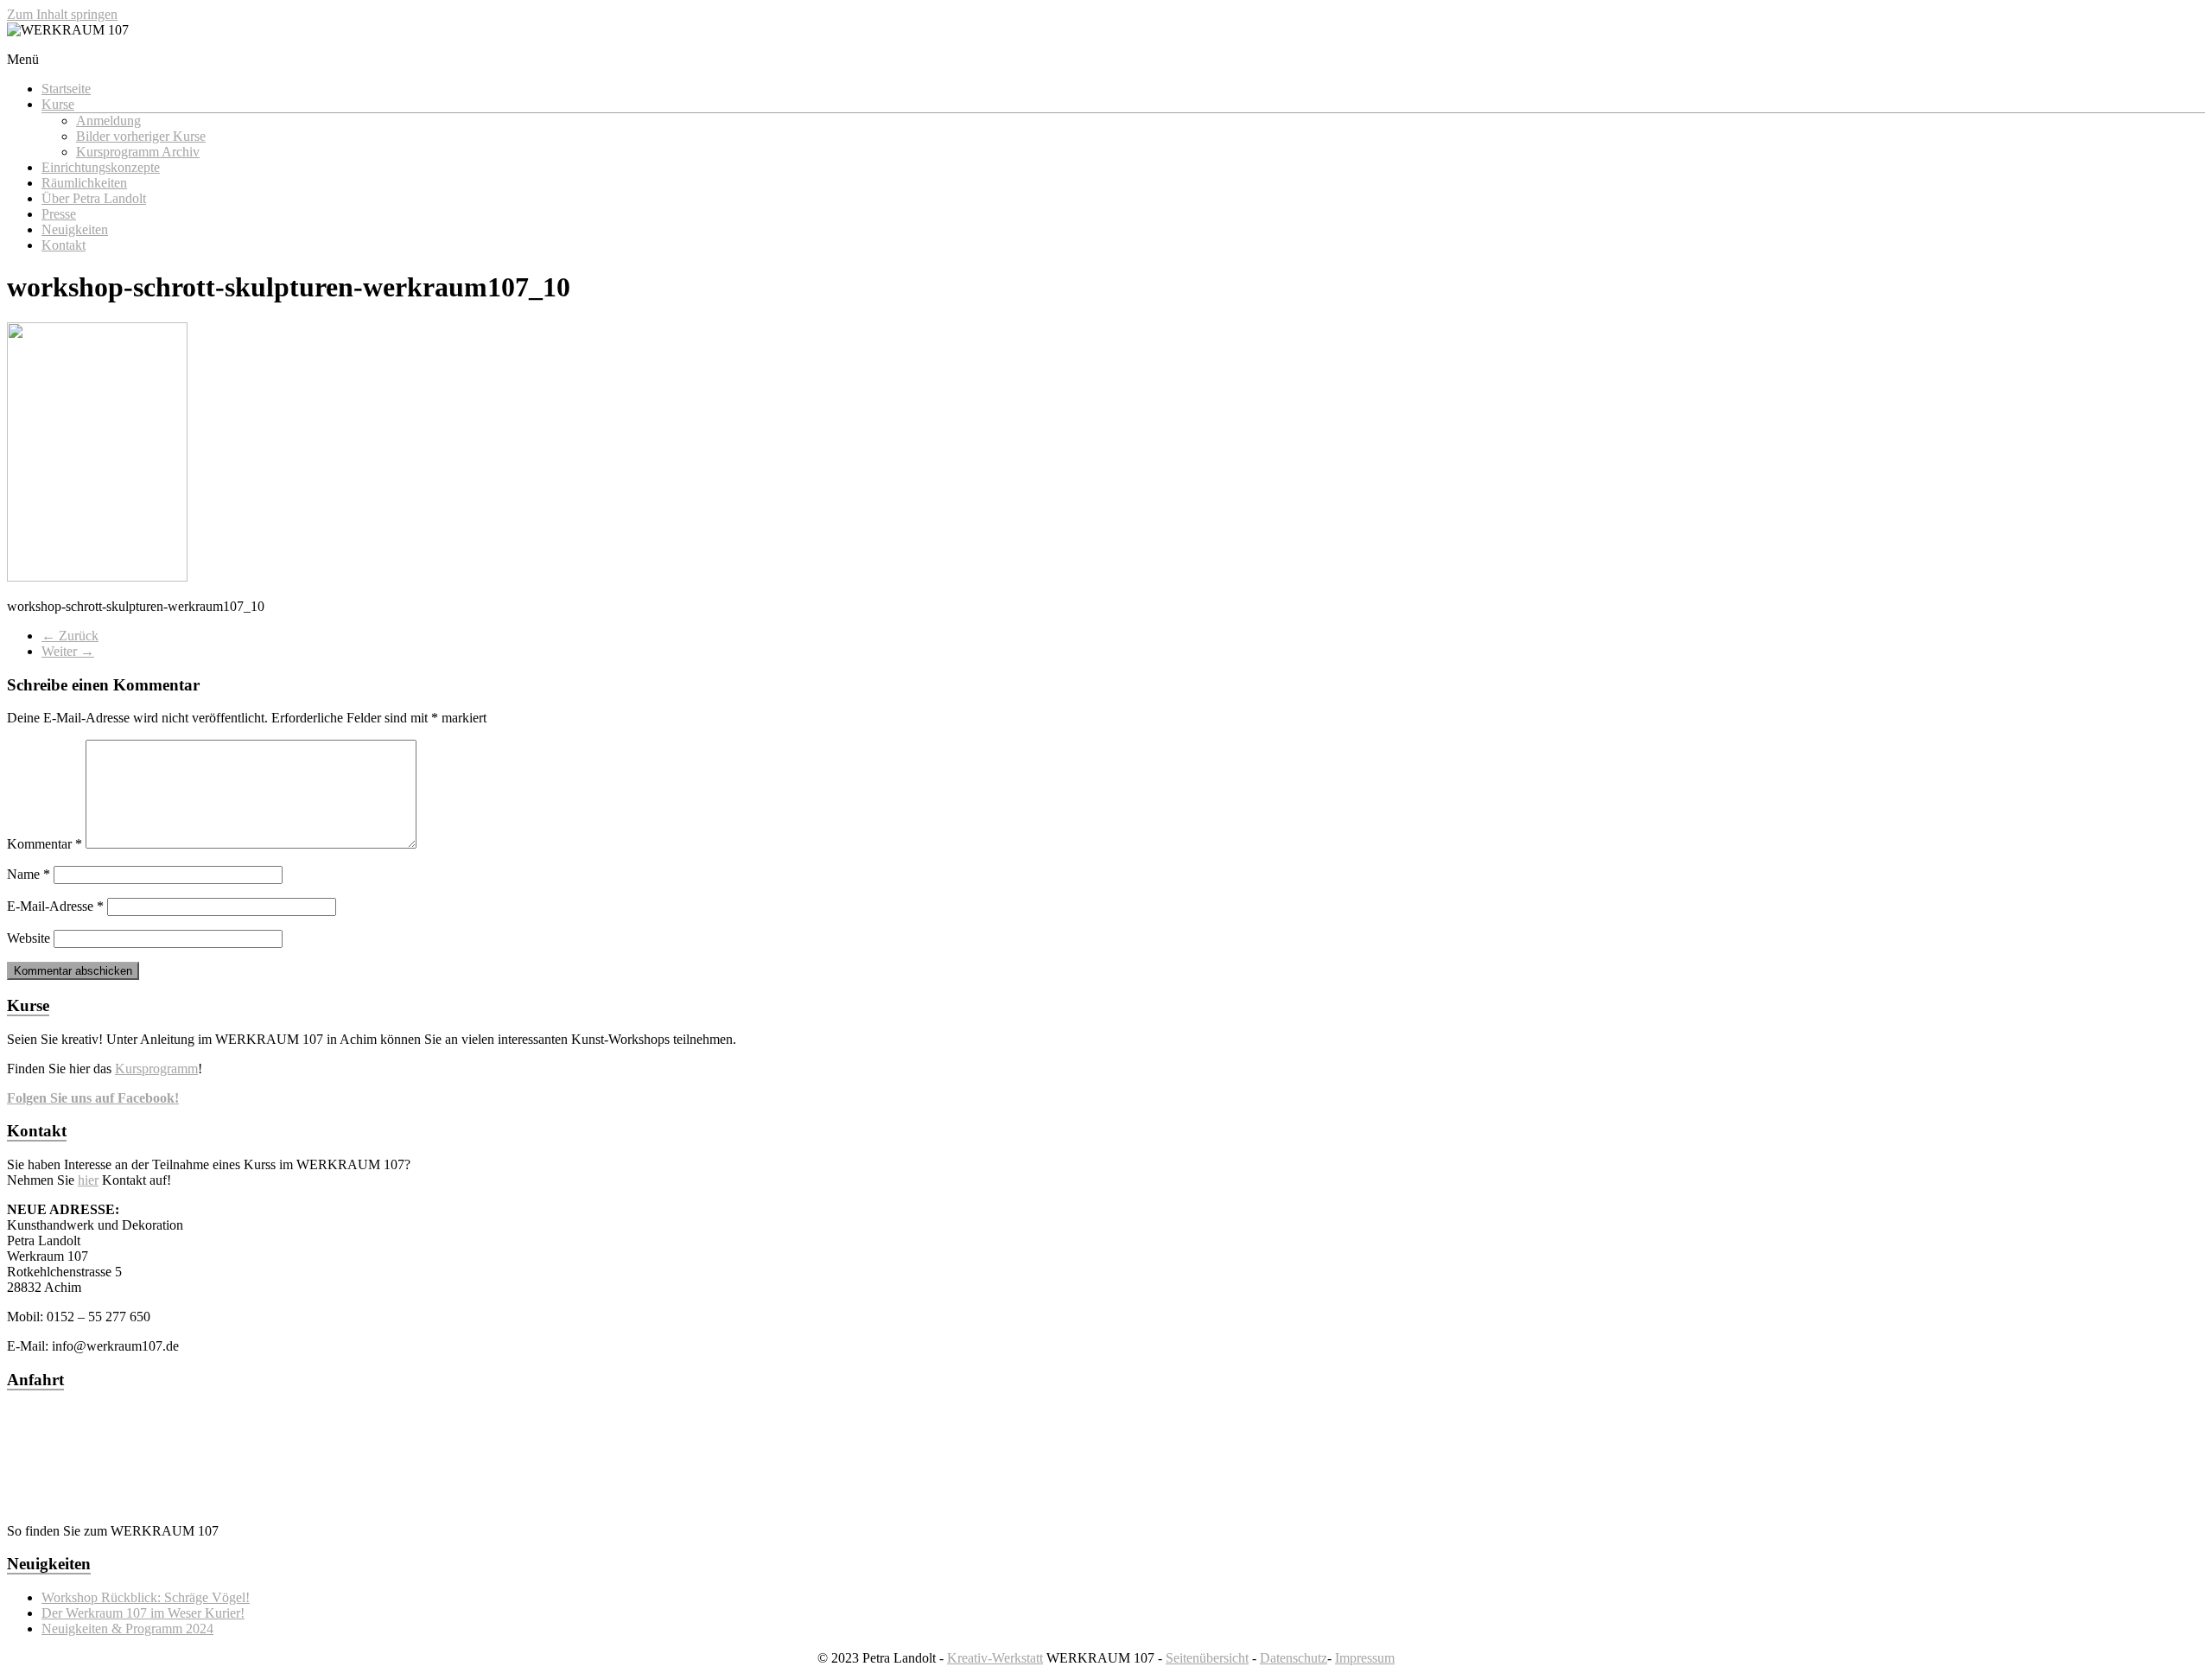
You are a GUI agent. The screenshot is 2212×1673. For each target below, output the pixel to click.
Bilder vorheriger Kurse (141, 136)
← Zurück (70, 636)
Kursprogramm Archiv (138, 152)
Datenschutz (1294, 1658)
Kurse (58, 104)
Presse (59, 214)
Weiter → (68, 651)
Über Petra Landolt (94, 198)
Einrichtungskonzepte (101, 167)
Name (29, 874)
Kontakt (64, 245)
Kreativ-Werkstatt (995, 1658)
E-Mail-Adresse (55, 906)
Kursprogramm (156, 1069)
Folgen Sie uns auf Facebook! (93, 1098)
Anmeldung (108, 121)
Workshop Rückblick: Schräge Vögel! (146, 1597)
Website (29, 938)
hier (88, 1180)
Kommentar (44, 844)
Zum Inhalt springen (62, 14)
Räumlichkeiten (84, 183)
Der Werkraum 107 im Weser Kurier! (143, 1613)
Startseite (66, 89)
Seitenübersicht (1207, 1658)
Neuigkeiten (75, 229)
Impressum (1365, 1658)
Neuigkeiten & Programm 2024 (127, 1628)
